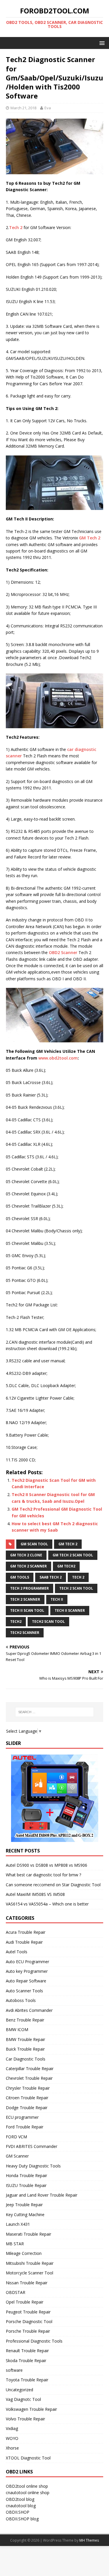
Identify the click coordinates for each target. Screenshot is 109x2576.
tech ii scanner (70, 1610)
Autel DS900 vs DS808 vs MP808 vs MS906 (47, 1865)
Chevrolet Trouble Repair (29, 2078)
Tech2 (16, 1622)
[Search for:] (55, 1712)
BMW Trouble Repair (25, 2039)
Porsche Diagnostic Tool (29, 2321)
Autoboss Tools (21, 2000)
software (14, 2370)
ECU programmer (22, 2117)
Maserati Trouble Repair (28, 2234)
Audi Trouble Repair (24, 1942)
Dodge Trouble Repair (27, 2108)
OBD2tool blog (20, 2499)
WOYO (12, 2438)
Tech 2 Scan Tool (76, 1588)
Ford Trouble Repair (25, 2127)
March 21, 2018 (23, 108)
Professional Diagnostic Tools (34, 2341)
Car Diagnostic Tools (26, 2059)
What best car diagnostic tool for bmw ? (43, 1875)
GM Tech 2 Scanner (28, 1566)
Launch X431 (18, 2224)
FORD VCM (16, 2137)
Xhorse (12, 2448)
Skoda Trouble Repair (26, 2361)
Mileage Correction (24, 2253)
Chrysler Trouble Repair (28, 2088)
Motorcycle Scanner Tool (30, 2273)
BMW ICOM (17, 2029)
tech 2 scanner (25, 1599)
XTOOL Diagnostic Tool (28, 2458)
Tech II (57, 1599)
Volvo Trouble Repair (25, 2419)
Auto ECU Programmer (27, 1962)
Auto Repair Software (26, 1981)
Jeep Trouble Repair (24, 2205)
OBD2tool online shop (27, 2486)
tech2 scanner (25, 1633)
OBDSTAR (16, 2292)
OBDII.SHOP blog (22, 2519)
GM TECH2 (66, 1566)
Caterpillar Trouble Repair (30, 2069)
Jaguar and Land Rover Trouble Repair (42, 2195)
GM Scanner (17, 2156)
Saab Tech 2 (51, 1577)
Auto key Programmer (27, 1971)
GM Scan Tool (34, 1544)
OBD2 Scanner (63, 952)
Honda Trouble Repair (26, 2175)
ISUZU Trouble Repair (26, 2185)
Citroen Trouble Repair (27, 2098)
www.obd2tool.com (58, 1058)
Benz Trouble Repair (25, 2020)
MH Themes (89, 2540)
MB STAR (15, 2244)
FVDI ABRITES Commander (32, 2146)
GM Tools (20, 1577)
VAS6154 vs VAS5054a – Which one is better (47, 1904)
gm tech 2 (68, 1544)
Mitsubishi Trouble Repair (30, 2263)
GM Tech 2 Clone (26, 1555)
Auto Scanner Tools (24, 1991)
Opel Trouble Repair (25, 2302)
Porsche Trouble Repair (28, 2331)
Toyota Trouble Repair (27, 2380)
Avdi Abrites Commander (29, 2010)
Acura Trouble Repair (26, 1932)
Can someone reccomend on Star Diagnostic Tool (53, 1885)
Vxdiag (12, 2428)
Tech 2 (16, 227)
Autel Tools (17, 1952)
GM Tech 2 (90, 538)
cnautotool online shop (28, 2493)
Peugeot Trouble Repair (28, 2312)
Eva (48, 108)
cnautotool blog (21, 2506)
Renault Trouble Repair (27, 2351)
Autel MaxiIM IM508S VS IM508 (35, 1894)
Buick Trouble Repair (25, 2049)
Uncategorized (19, 2390)
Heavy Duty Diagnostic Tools (33, 2166)
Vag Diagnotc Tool (23, 2399)
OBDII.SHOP (18, 2512)
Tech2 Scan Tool (48, 1622)
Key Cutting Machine (25, 2215)
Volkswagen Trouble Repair (31, 2409)
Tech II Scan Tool (27, 1610)
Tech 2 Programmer (30, 1588)
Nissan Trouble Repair (27, 2283)
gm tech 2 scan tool (73, 1555)
